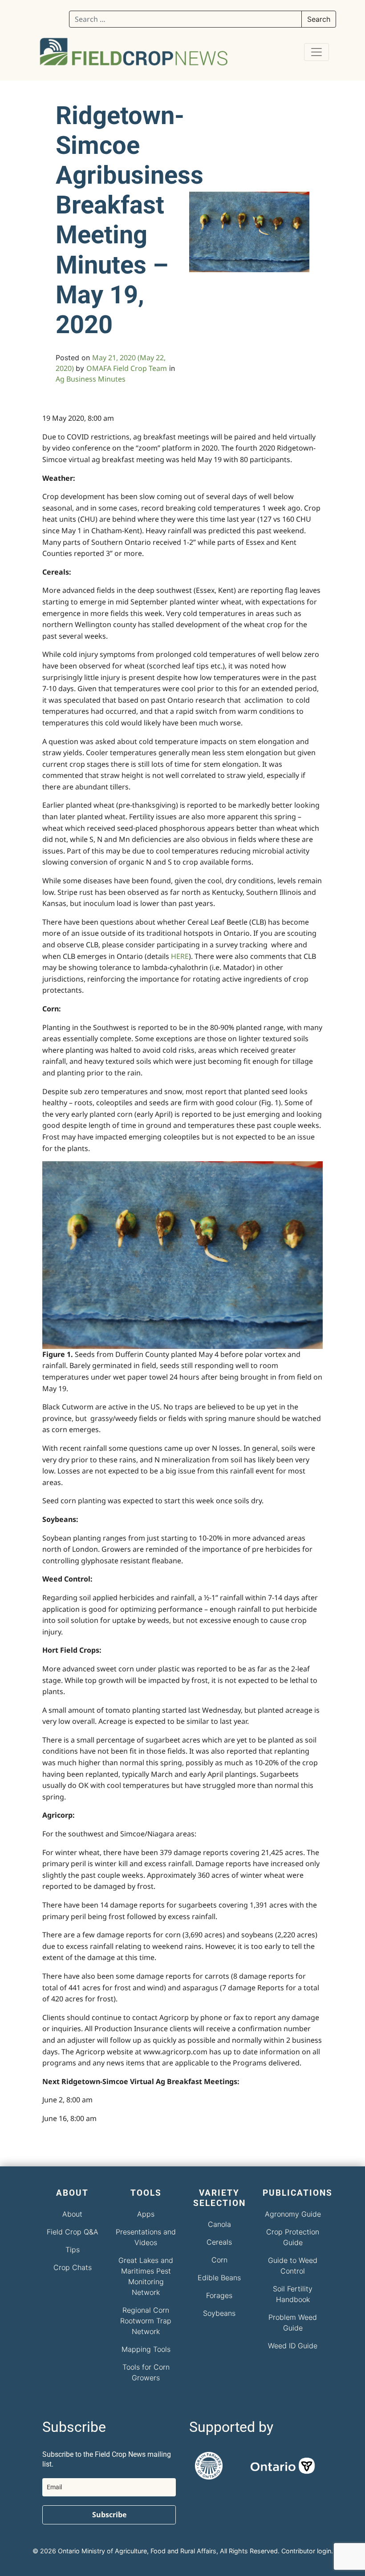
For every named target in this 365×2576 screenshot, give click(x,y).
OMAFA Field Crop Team (127, 368)
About (72, 2214)
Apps (146, 2214)
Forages (219, 2295)
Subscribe (109, 2515)
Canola (219, 2224)
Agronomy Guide (293, 2214)
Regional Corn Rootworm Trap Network (146, 2321)
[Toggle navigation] (316, 52)
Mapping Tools (146, 2349)
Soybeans (219, 2313)
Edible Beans (219, 2278)
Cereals (219, 2242)
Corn (219, 2260)
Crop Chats (73, 2267)
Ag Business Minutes (91, 379)
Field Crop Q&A (73, 2232)
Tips (73, 2250)
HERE (180, 956)
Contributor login (306, 2551)
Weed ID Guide (293, 2346)
